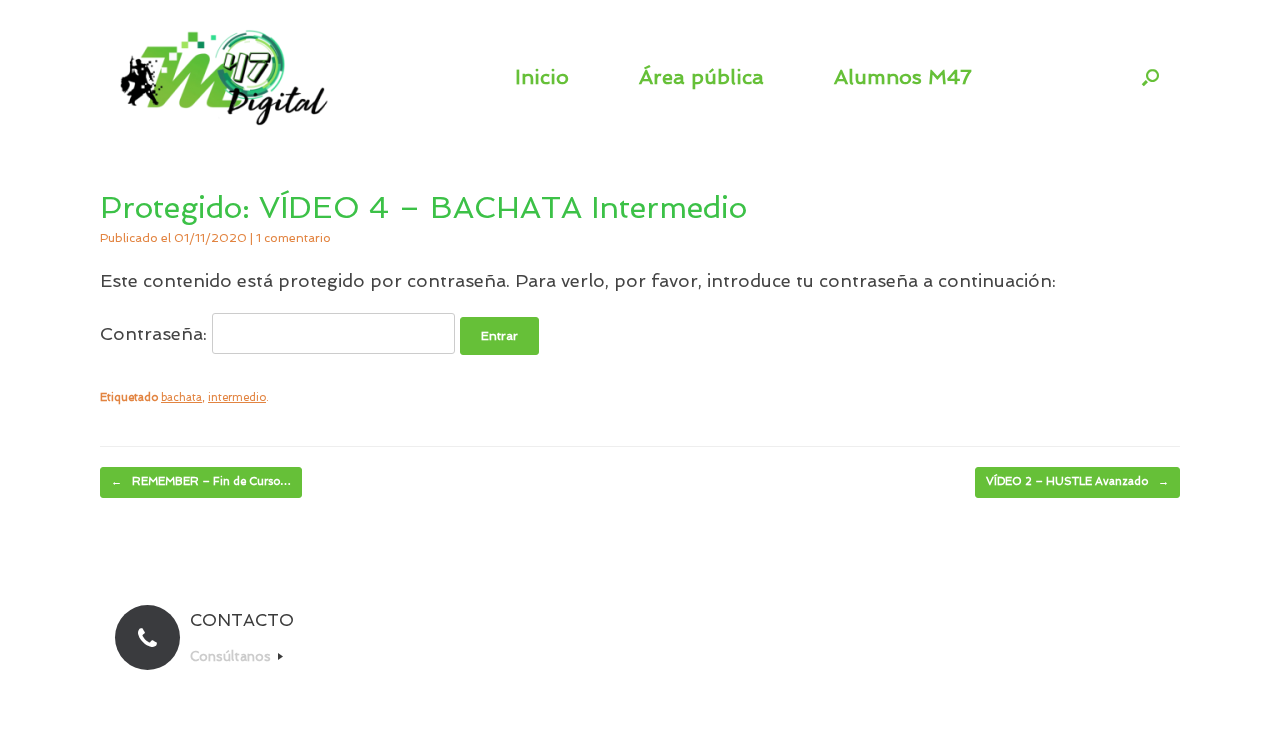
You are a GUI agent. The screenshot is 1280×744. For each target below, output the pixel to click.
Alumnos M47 (903, 77)
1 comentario (293, 238)
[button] (1150, 76)
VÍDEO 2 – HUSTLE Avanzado (1077, 481)
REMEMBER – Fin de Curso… (201, 481)
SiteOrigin (676, 705)
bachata (181, 397)
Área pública (701, 77)
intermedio (237, 397)
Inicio (542, 77)
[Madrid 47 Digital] (225, 76)
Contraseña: (156, 333)
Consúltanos (232, 656)
